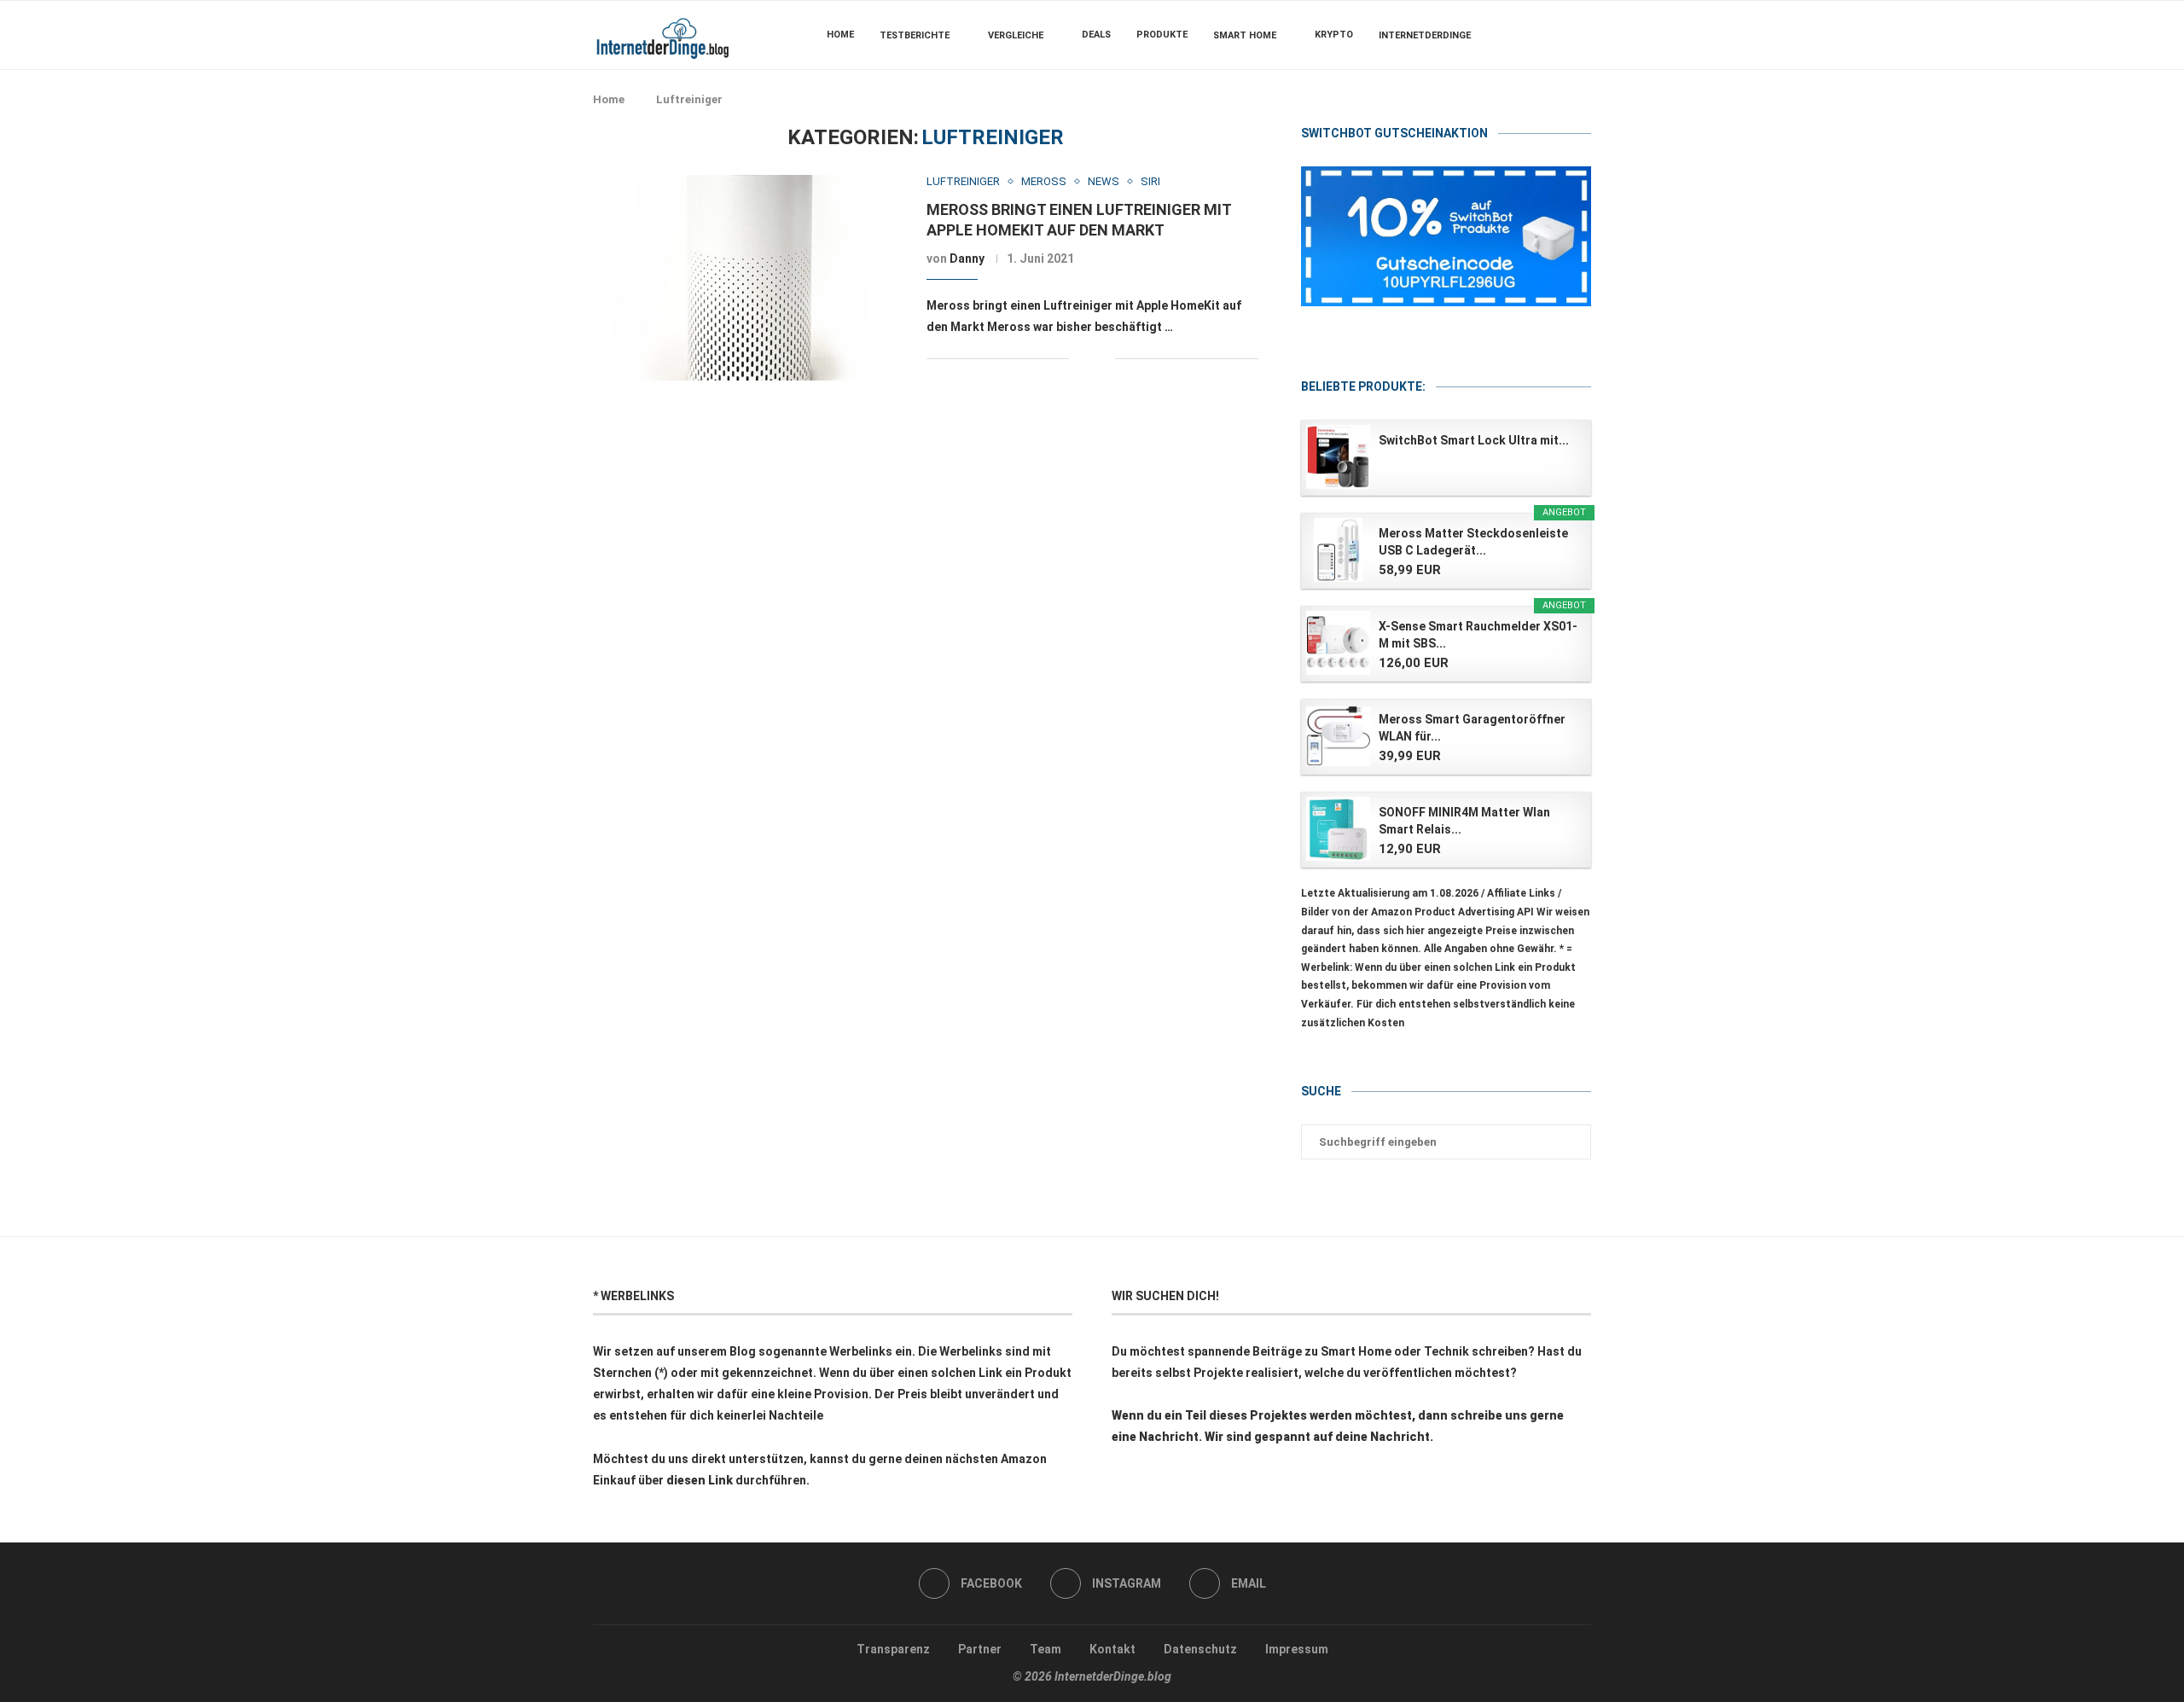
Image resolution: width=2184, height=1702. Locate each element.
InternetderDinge (1425, 35)
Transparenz (893, 1649)
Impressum (1297, 1649)
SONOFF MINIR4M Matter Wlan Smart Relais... (1464, 821)
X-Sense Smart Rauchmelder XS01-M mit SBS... (1478, 635)
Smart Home (1245, 35)
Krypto (1334, 35)
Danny (967, 258)
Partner (980, 1649)
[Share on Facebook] (1093, 359)
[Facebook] (1539, 35)
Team (1046, 1649)
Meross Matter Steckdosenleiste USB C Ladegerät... (1473, 542)
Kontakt (1112, 1649)
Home (840, 35)
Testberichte (915, 35)
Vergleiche (1016, 35)
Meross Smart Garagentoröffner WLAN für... (1472, 728)
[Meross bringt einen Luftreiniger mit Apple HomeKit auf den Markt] (747, 277)
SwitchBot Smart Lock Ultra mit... (1474, 440)
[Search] (1583, 35)
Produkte (1162, 35)
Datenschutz (1200, 1649)
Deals (1096, 35)
